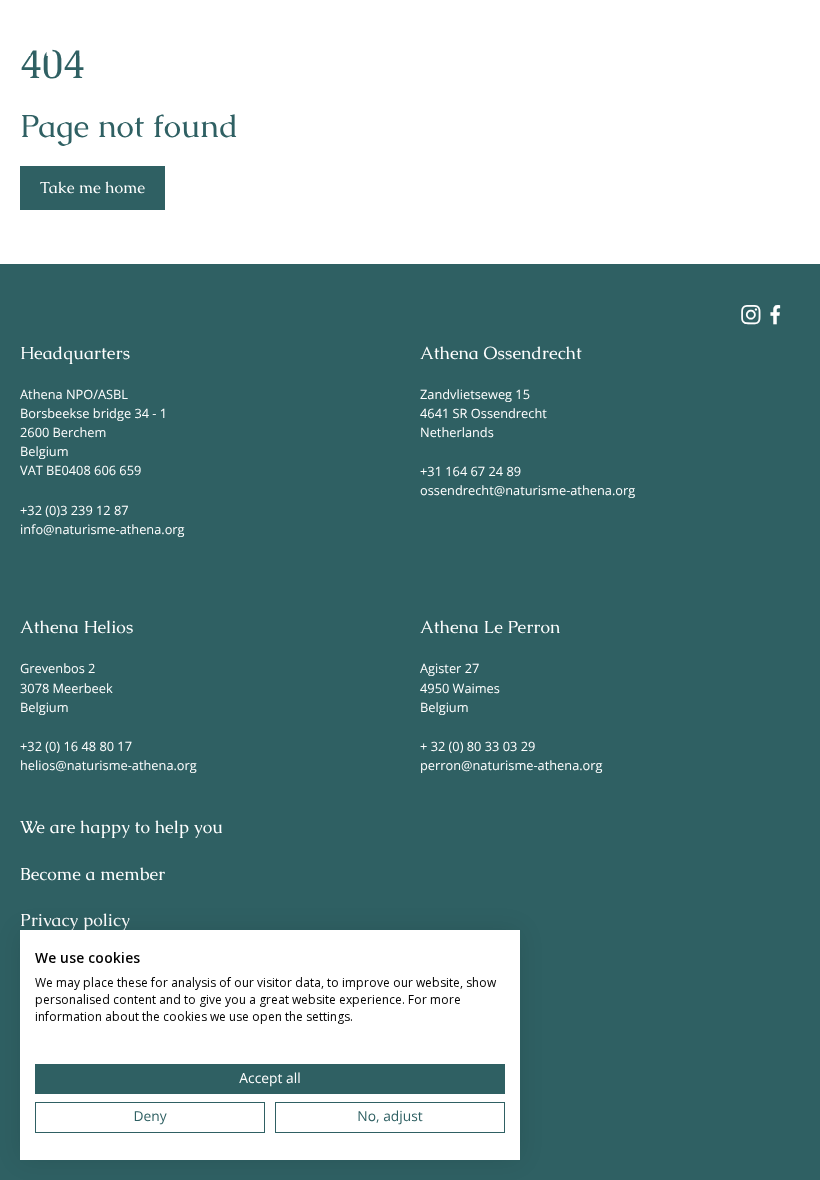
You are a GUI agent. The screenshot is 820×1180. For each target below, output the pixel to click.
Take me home (92, 187)
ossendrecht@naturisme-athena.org (527, 490)
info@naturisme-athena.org (102, 529)
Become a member (92, 875)
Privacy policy (75, 921)
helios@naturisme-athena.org (108, 765)
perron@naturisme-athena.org (511, 765)
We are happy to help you (121, 828)
